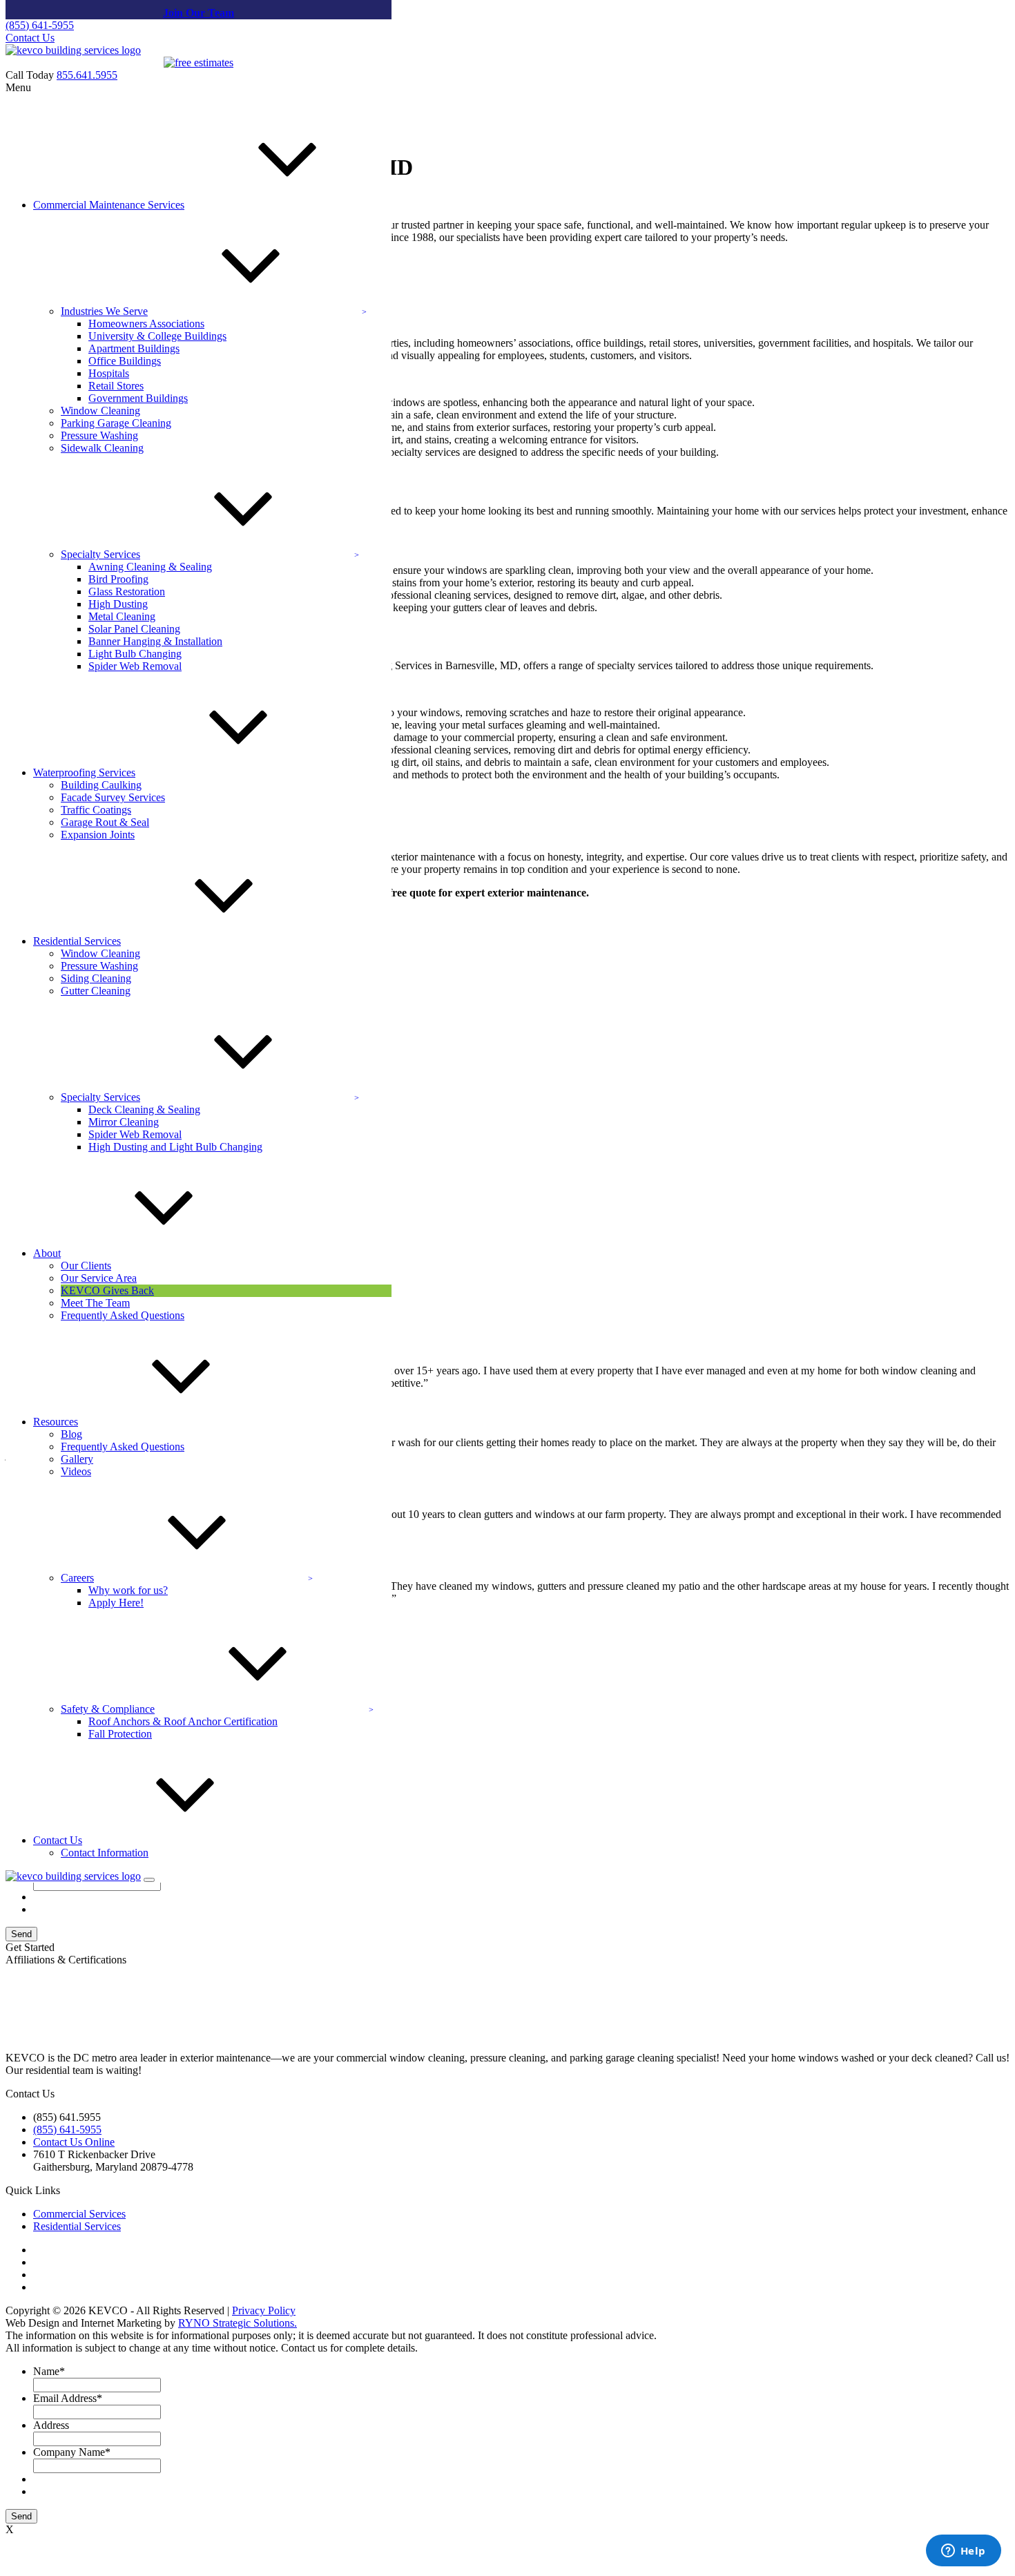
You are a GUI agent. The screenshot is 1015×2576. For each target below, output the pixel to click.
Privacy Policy (264, 2310)
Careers (77, 1578)
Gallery (77, 1459)
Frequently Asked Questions (123, 1315)
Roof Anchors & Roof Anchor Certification (183, 1721)
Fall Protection (120, 1734)
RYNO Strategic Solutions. (238, 2323)
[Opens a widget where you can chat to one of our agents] (963, 2552)
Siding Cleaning (96, 978)
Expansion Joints (98, 835)
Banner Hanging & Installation (155, 641)
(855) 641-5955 (40, 25)
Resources (56, 1422)
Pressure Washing (99, 435)
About (47, 1253)
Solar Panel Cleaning (134, 629)
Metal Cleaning (122, 616)
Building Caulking (101, 785)
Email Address (68, 2398)
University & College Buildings (157, 336)
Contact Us (30, 38)
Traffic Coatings (96, 810)
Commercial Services (79, 2214)
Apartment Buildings (134, 348)
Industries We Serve (104, 311)
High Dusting (118, 604)
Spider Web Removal (135, 666)
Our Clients (86, 1266)
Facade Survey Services (113, 797)
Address (51, 2425)
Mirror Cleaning (124, 1122)
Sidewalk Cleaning (102, 448)
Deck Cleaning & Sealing (144, 1109)
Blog (71, 1434)
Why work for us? (128, 1590)
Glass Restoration (127, 592)
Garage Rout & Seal (105, 822)
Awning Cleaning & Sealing (150, 567)
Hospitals (109, 373)
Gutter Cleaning (96, 991)
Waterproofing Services (84, 772)
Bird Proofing (118, 579)
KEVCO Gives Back (107, 1290)
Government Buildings (138, 398)
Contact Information (105, 1853)
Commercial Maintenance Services (109, 205)
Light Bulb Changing (135, 654)
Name (49, 2371)
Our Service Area (99, 1278)
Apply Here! (116, 1603)
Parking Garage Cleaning (116, 423)
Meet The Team (95, 1303)
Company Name (72, 2452)
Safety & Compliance (108, 1709)
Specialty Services (100, 554)
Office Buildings (125, 361)
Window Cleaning (100, 411)
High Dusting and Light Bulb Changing (175, 1147)
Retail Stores (116, 386)
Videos (76, 1471)
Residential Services (77, 941)
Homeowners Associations (146, 324)
